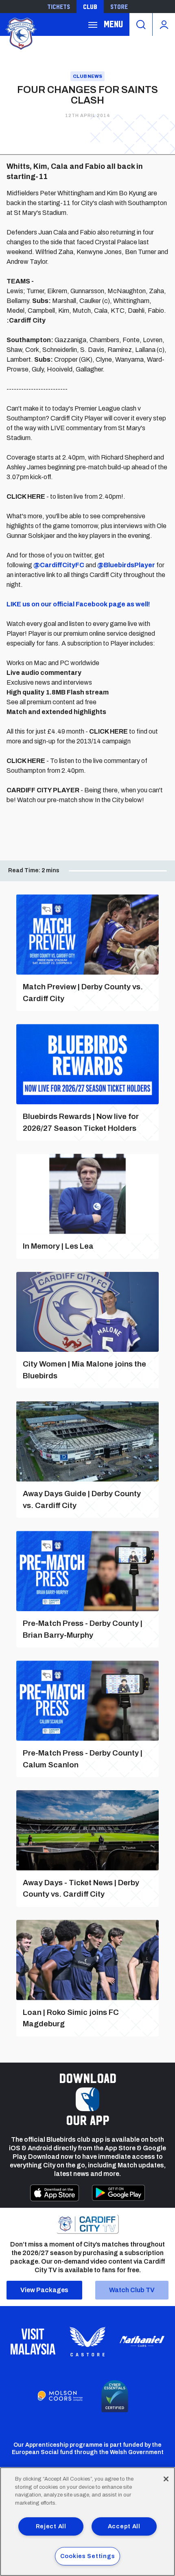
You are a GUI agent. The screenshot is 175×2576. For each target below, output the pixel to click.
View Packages (44, 2290)
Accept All (124, 2526)
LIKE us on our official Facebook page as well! (78, 604)
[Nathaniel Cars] (142, 2341)
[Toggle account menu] (164, 24)
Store (119, 7)
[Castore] (87, 2342)
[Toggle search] (141, 24)
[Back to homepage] (20, 33)
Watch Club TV (132, 2290)
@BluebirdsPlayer (126, 565)
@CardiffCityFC (59, 565)
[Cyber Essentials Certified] (115, 2396)
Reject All (51, 2526)
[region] (87, 2522)
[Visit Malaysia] (33, 2342)
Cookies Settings (88, 2556)
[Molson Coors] (60, 2396)
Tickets (59, 7)
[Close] (166, 2479)
